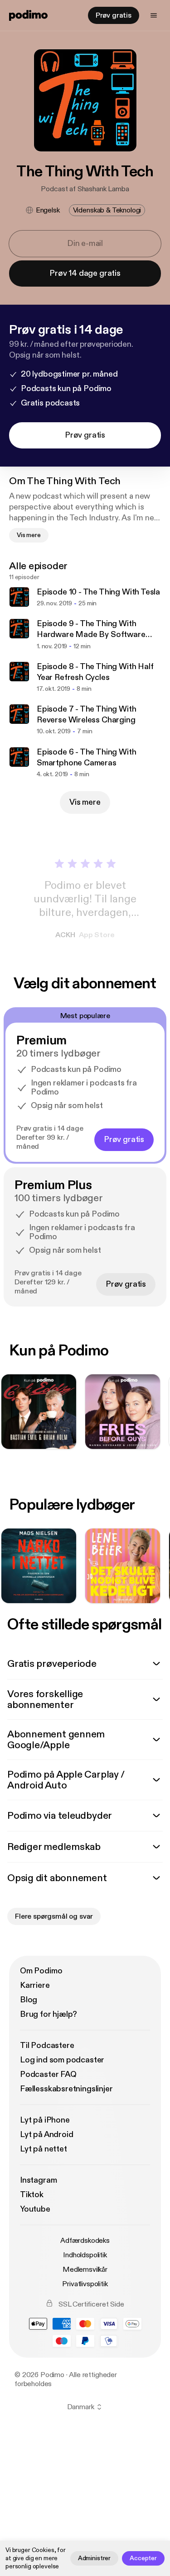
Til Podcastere (47, 2045)
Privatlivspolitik (85, 2284)
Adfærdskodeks (85, 2241)
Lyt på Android (46, 2135)
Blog (29, 2000)
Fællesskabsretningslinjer (66, 2089)
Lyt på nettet (44, 2149)
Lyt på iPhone (45, 2120)
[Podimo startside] (28, 15)
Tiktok (32, 2195)
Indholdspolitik (85, 2255)
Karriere (35, 1985)
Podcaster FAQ (48, 2074)
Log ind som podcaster (62, 2060)
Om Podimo (41, 1971)
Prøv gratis (114, 15)
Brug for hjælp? (49, 2014)
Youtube (35, 2209)
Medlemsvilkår (85, 2269)
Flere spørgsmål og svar (54, 1916)
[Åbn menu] (154, 15)
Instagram (38, 2180)
